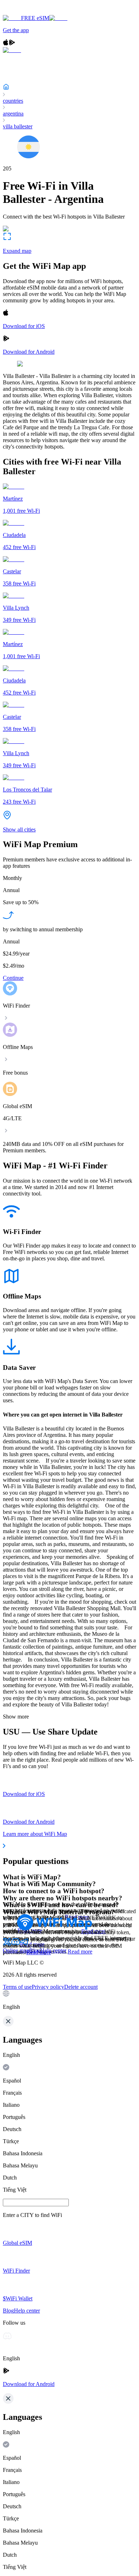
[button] (69, 2000)
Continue (13, 978)
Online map (16, 1950)
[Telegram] (24, 1944)
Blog (35, 1950)
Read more (80, 1952)
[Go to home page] (28, 12)
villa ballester (18, 126)
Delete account (81, 1987)
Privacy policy (48, 1987)
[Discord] (16, 1944)
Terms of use (17, 1987)
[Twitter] (7, 1944)
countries (13, 101)
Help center (53, 1950)
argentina (13, 114)
